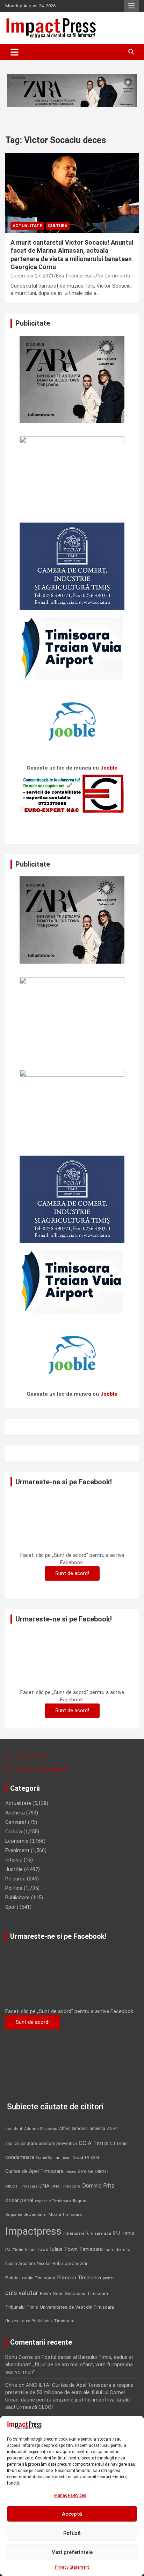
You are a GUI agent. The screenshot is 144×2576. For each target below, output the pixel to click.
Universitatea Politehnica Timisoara (40, 2321)
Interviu (14, 1860)
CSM (95, 2158)
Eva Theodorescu (76, 276)
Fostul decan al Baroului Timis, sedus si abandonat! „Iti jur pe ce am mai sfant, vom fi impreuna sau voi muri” (69, 2365)
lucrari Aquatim (20, 2263)
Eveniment (17, 1850)
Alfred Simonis (73, 2129)
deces (71, 2172)
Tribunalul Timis (22, 2307)
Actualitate (27, 226)
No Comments (114, 276)
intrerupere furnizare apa (87, 2233)
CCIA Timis (93, 2143)
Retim (45, 2293)
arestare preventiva (58, 2143)
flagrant (80, 2201)
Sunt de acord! (72, 1573)
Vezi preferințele (72, 2552)
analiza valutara (21, 2143)
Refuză (72, 2533)
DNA (45, 2186)
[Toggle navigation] (15, 52)
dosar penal (19, 2200)
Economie (17, 1841)
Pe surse (15, 1879)
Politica (14, 1888)
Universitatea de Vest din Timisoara (77, 2307)
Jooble (109, 768)
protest (108, 2278)
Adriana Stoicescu (41, 2129)
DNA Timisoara (66, 2186)
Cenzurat (16, 1822)
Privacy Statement (72, 2567)
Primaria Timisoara (79, 2278)
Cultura (58, 226)
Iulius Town (37, 2250)
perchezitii (76, 2263)
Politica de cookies (27, 1757)
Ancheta (15, 1813)
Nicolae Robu (50, 2264)
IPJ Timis (124, 2233)
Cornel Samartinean (53, 2158)
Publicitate (17, 1898)
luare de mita (117, 2250)
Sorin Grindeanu (69, 2293)
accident (14, 2129)
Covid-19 (81, 2158)
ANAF (112, 2129)
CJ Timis (119, 2143)
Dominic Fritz (98, 2186)
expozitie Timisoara (53, 2201)
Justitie (14, 1869)
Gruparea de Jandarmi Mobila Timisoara (44, 2214)
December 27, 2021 (32, 276)
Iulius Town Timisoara (76, 2249)
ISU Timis (14, 2250)
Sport (12, 1907)
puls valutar (22, 2293)
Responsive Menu (131, 6)
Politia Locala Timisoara (30, 2278)
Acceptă (72, 2514)
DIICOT (102, 2171)
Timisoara (98, 2293)
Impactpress (33, 2231)
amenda (97, 2129)
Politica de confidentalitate (37, 1769)
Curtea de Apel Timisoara (34, 2171)
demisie (85, 2172)
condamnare (20, 2157)
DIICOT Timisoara (21, 2186)
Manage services (70, 2495)
